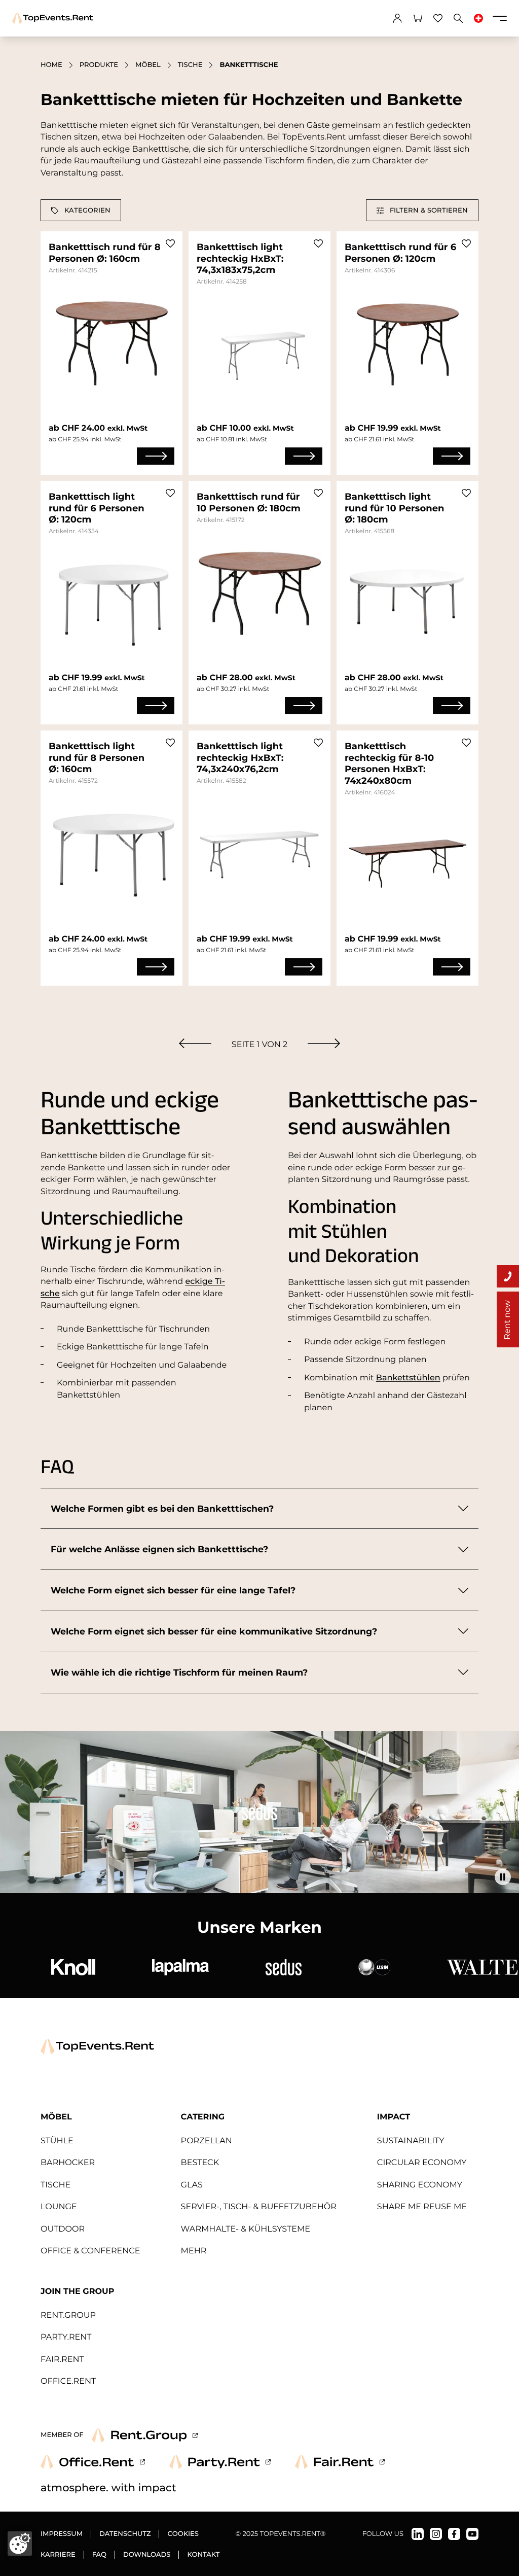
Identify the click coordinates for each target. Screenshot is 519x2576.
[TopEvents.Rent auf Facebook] (454, 2534)
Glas (192, 2185)
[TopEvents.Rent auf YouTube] (472, 2534)
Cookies (183, 2534)
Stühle (57, 2141)
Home (51, 65)
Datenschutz (125, 2534)
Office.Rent (68, 2381)
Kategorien (87, 210)
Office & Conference (90, 2251)
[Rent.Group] (145, 2435)
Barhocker (68, 2163)
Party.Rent (66, 2337)
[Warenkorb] (418, 18)
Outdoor (63, 2229)
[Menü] (500, 18)
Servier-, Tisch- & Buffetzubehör (259, 2207)
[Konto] (397, 18)
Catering (203, 2117)
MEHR (194, 2251)
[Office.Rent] (93, 2462)
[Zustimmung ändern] (20, 2544)
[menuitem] (195, 1043)
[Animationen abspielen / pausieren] (503, 1877)
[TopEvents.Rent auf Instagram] (436, 2534)
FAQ (99, 2555)
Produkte (99, 65)
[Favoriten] (438, 18)
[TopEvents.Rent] (53, 18)
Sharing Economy (420, 2185)
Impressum (62, 2534)
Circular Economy (422, 2163)
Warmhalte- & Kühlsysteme (246, 2229)
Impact (394, 2117)
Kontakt (203, 2555)
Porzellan (207, 2141)
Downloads (147, 2555)
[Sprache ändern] (478, 18)
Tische (190, 65)
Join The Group (77, 2291)
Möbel (148, 65)
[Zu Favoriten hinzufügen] (170, 243)
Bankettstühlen (408, 1378)
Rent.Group (68, 2315)
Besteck (200, 2163)
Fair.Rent (62, 2359)
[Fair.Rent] (340, 2462)
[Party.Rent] (220, 2462)
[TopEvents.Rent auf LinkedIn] (418, 2534)
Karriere (58, 2555)
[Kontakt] (508, 1276)
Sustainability (411, 2141)
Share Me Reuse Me (422, 2207)
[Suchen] (458, 18)
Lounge (59, 2207)
